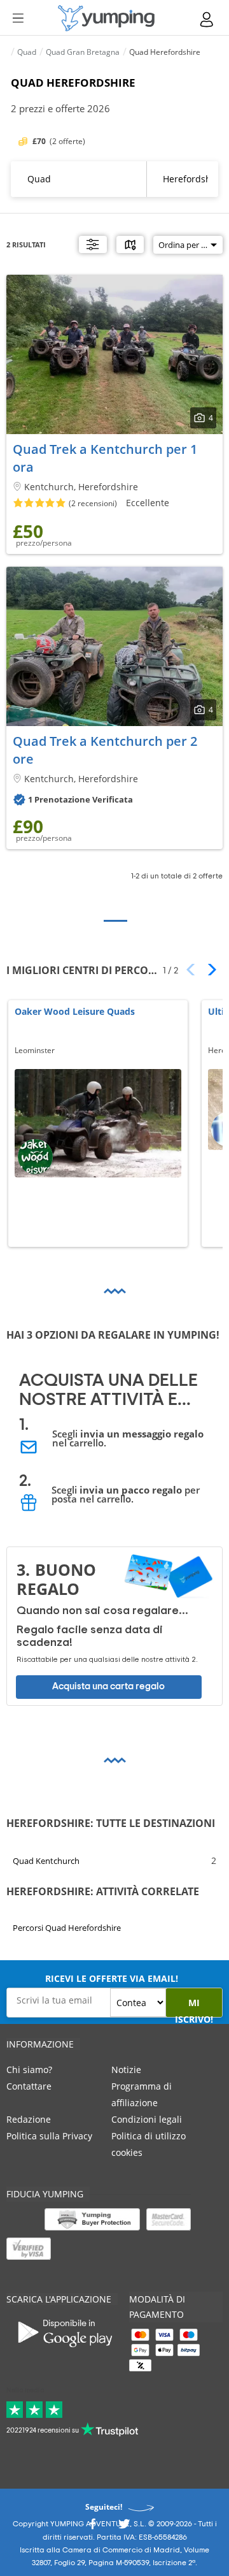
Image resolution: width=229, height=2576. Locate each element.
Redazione (29, 2119)
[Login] (207, 19)
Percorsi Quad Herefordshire (67, 1928)
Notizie (126, 2070)
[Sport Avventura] (106, 18)
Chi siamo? (29, 2070)
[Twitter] (124, 2527)
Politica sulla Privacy (49, 2136)
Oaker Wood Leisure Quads (75, 1012)
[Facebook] (92, 2527)
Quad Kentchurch (46, 1860)
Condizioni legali (147, 2119)
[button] (208, 970)
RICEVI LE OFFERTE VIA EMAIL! (112, 1978)
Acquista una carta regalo (108, 1686)
